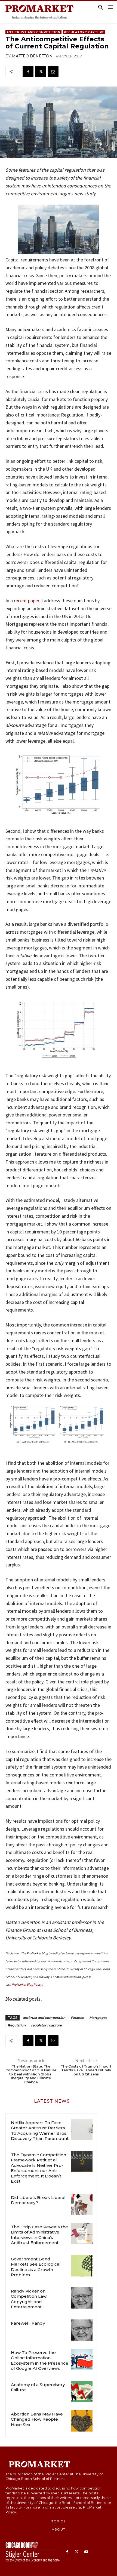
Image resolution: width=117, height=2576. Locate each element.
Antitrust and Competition (33, 32)
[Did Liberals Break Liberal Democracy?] (82, 2204)
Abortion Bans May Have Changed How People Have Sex (37, 2419)
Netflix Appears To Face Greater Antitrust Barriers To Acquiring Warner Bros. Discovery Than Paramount (40, 2131)
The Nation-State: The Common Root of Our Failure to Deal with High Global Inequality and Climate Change (31, 2074)
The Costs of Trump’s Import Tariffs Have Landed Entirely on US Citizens (86, 2070)
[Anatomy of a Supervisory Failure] (82, 2392)
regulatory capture (46, 2025)
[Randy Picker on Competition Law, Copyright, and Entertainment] (82, 2298)
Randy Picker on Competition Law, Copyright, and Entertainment (29, 2299)
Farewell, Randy (28, 2323)
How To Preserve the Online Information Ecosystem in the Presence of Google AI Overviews (40, 2361)
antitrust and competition (44, 2018)
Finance (77, 2018)
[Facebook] (28, 72)
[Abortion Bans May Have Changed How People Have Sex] (82, 2421)
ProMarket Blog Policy (27, 1984)
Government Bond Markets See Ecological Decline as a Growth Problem (36, 2267)
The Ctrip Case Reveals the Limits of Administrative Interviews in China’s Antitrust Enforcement (39, 2235)
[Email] (53, 72)
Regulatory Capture (84, 32)
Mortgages (98, 2018)
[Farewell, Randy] (82, 2330)
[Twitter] (41, 72)
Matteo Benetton (32, 56)
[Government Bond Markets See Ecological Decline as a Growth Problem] (82, 2266)
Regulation (17, 2025)
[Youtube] (86, 2552)
